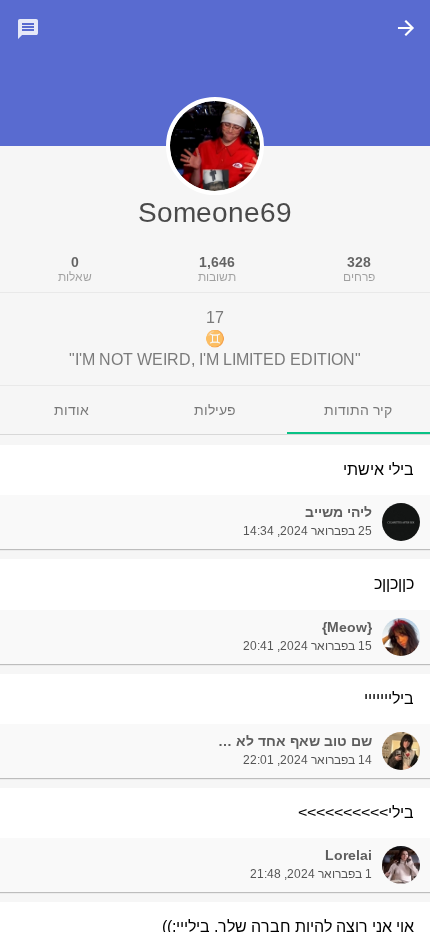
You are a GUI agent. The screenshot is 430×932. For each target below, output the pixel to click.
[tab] (358, 410)
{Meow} (347, 627)
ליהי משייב (338, 512)
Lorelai (348, 855)
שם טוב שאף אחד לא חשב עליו (272, 741)
